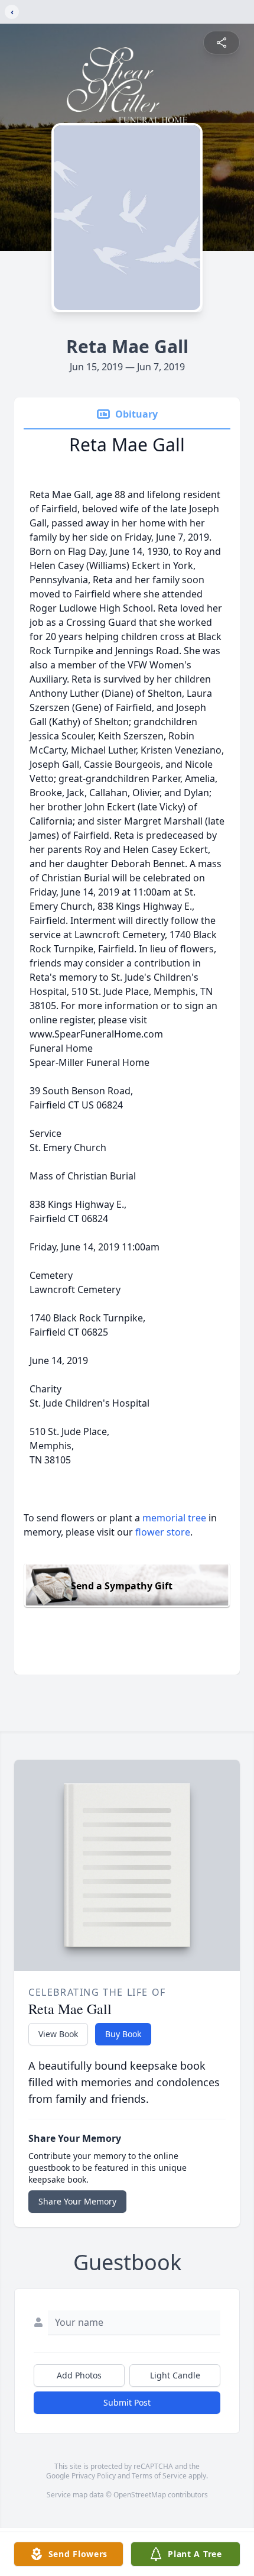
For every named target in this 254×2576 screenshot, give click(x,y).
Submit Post (127, 2402)
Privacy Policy (94, 2476)
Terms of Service (159, 2476)
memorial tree (174, 1518)
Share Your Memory (77, 2201)
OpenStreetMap (140, 2495)
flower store (163, 1532)
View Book (58, 2034)
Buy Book (123, 2034)
